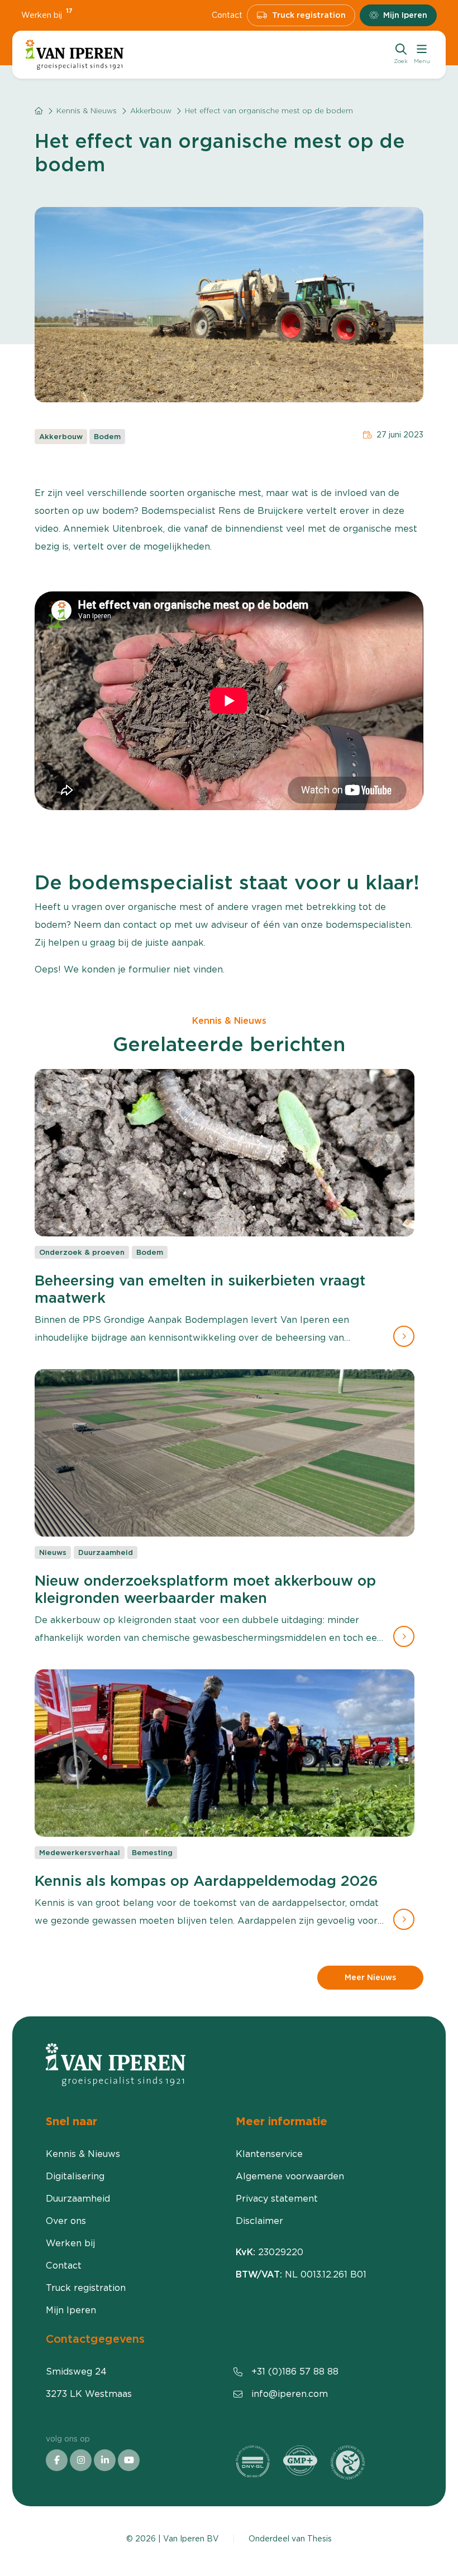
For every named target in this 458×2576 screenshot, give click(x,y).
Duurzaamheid (78, 2199)
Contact (227, 15)
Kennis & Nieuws (87, 111)
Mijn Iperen (405, 15)
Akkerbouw (151, 111)
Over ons (66, 2221)
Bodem (107, 437)
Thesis (319, 2539)
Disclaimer (259, 2221)
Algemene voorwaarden (290, 2176)
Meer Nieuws (370, 1977)
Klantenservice (269, 2154)
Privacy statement (277, 2199)
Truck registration (309, 15)
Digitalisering (75, 2176)
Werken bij (47, 15)
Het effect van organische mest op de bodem (269, 111)
